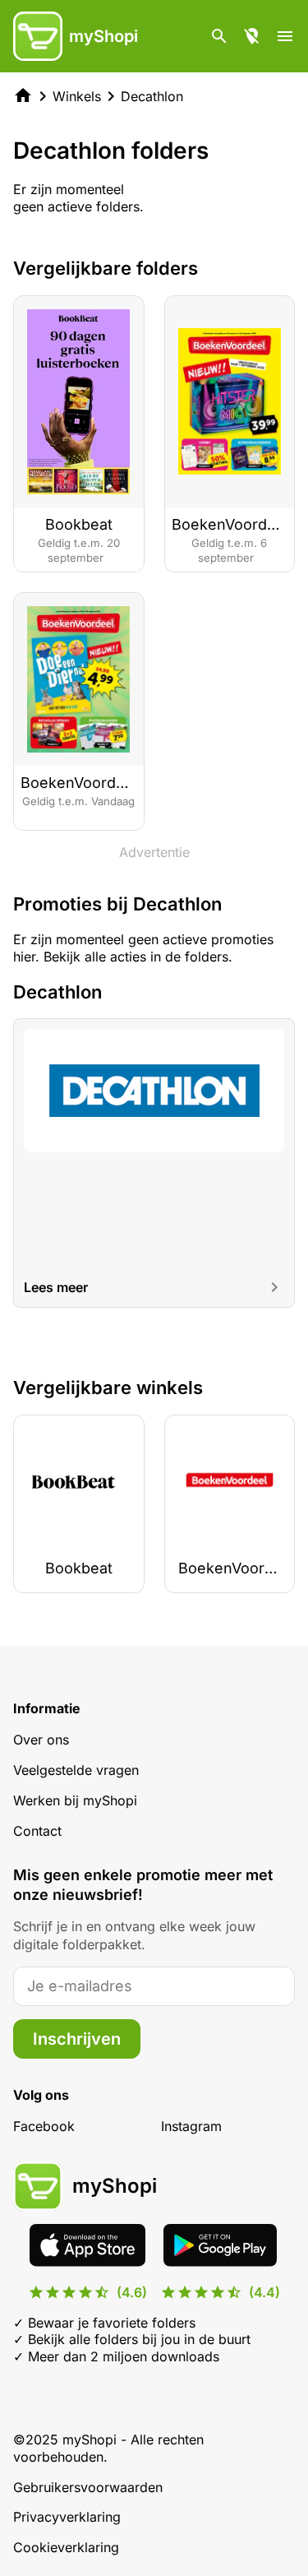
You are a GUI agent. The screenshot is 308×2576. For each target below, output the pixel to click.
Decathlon (152, 96)
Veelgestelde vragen (76, 1770)
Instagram (191, 2126)
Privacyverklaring (67, 2517)
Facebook (44, 2126)
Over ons (41, 1740)
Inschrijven (77, 2039)
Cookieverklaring (66, 2547)
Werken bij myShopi (75, 1800)
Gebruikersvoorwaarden (88, 2487)
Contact (37, 1831)
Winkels (77, 96)
